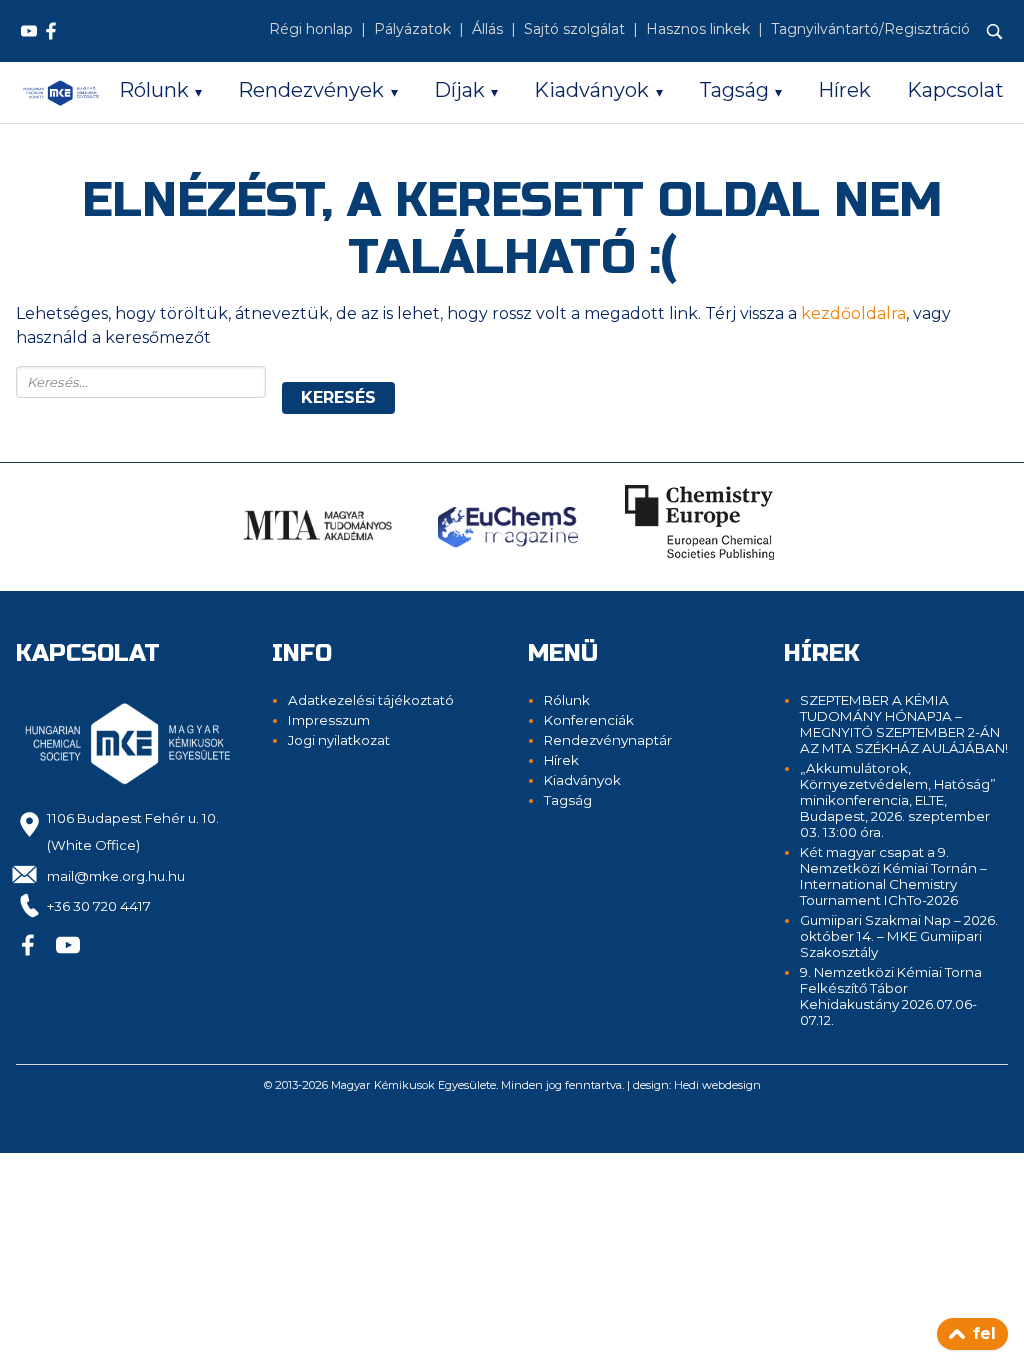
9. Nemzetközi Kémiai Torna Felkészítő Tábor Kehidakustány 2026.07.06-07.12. (891, 996)
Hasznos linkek (698, 29)
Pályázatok (412, 29)
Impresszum (329, 720)
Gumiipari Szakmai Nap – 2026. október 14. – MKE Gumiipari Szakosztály (899, 936)
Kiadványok (591, 90)
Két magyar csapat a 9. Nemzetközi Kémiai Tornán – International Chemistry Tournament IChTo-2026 (893, 876)
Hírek (844, 90)
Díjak (459, 90)
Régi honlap (311, 29)
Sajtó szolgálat (574, 29)
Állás (487, 29)
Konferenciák (589, 720)
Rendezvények (311, 90)
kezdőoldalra (853, 313)
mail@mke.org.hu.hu (116, 876)
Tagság (734, 90)
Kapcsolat (955, 90)
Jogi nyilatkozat (339, 740)
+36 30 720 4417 (99, 906)
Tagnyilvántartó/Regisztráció (870, 29)
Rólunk (154, 90)
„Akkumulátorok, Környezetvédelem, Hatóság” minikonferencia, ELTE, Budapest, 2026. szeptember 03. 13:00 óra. (898, 800)
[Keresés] (995, 32)
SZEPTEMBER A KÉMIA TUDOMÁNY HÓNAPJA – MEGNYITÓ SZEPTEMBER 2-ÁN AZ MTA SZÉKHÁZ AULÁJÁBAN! (904, 724)
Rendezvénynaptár (608, 740)
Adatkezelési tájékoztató (371, 700)
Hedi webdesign (717, 1085)
